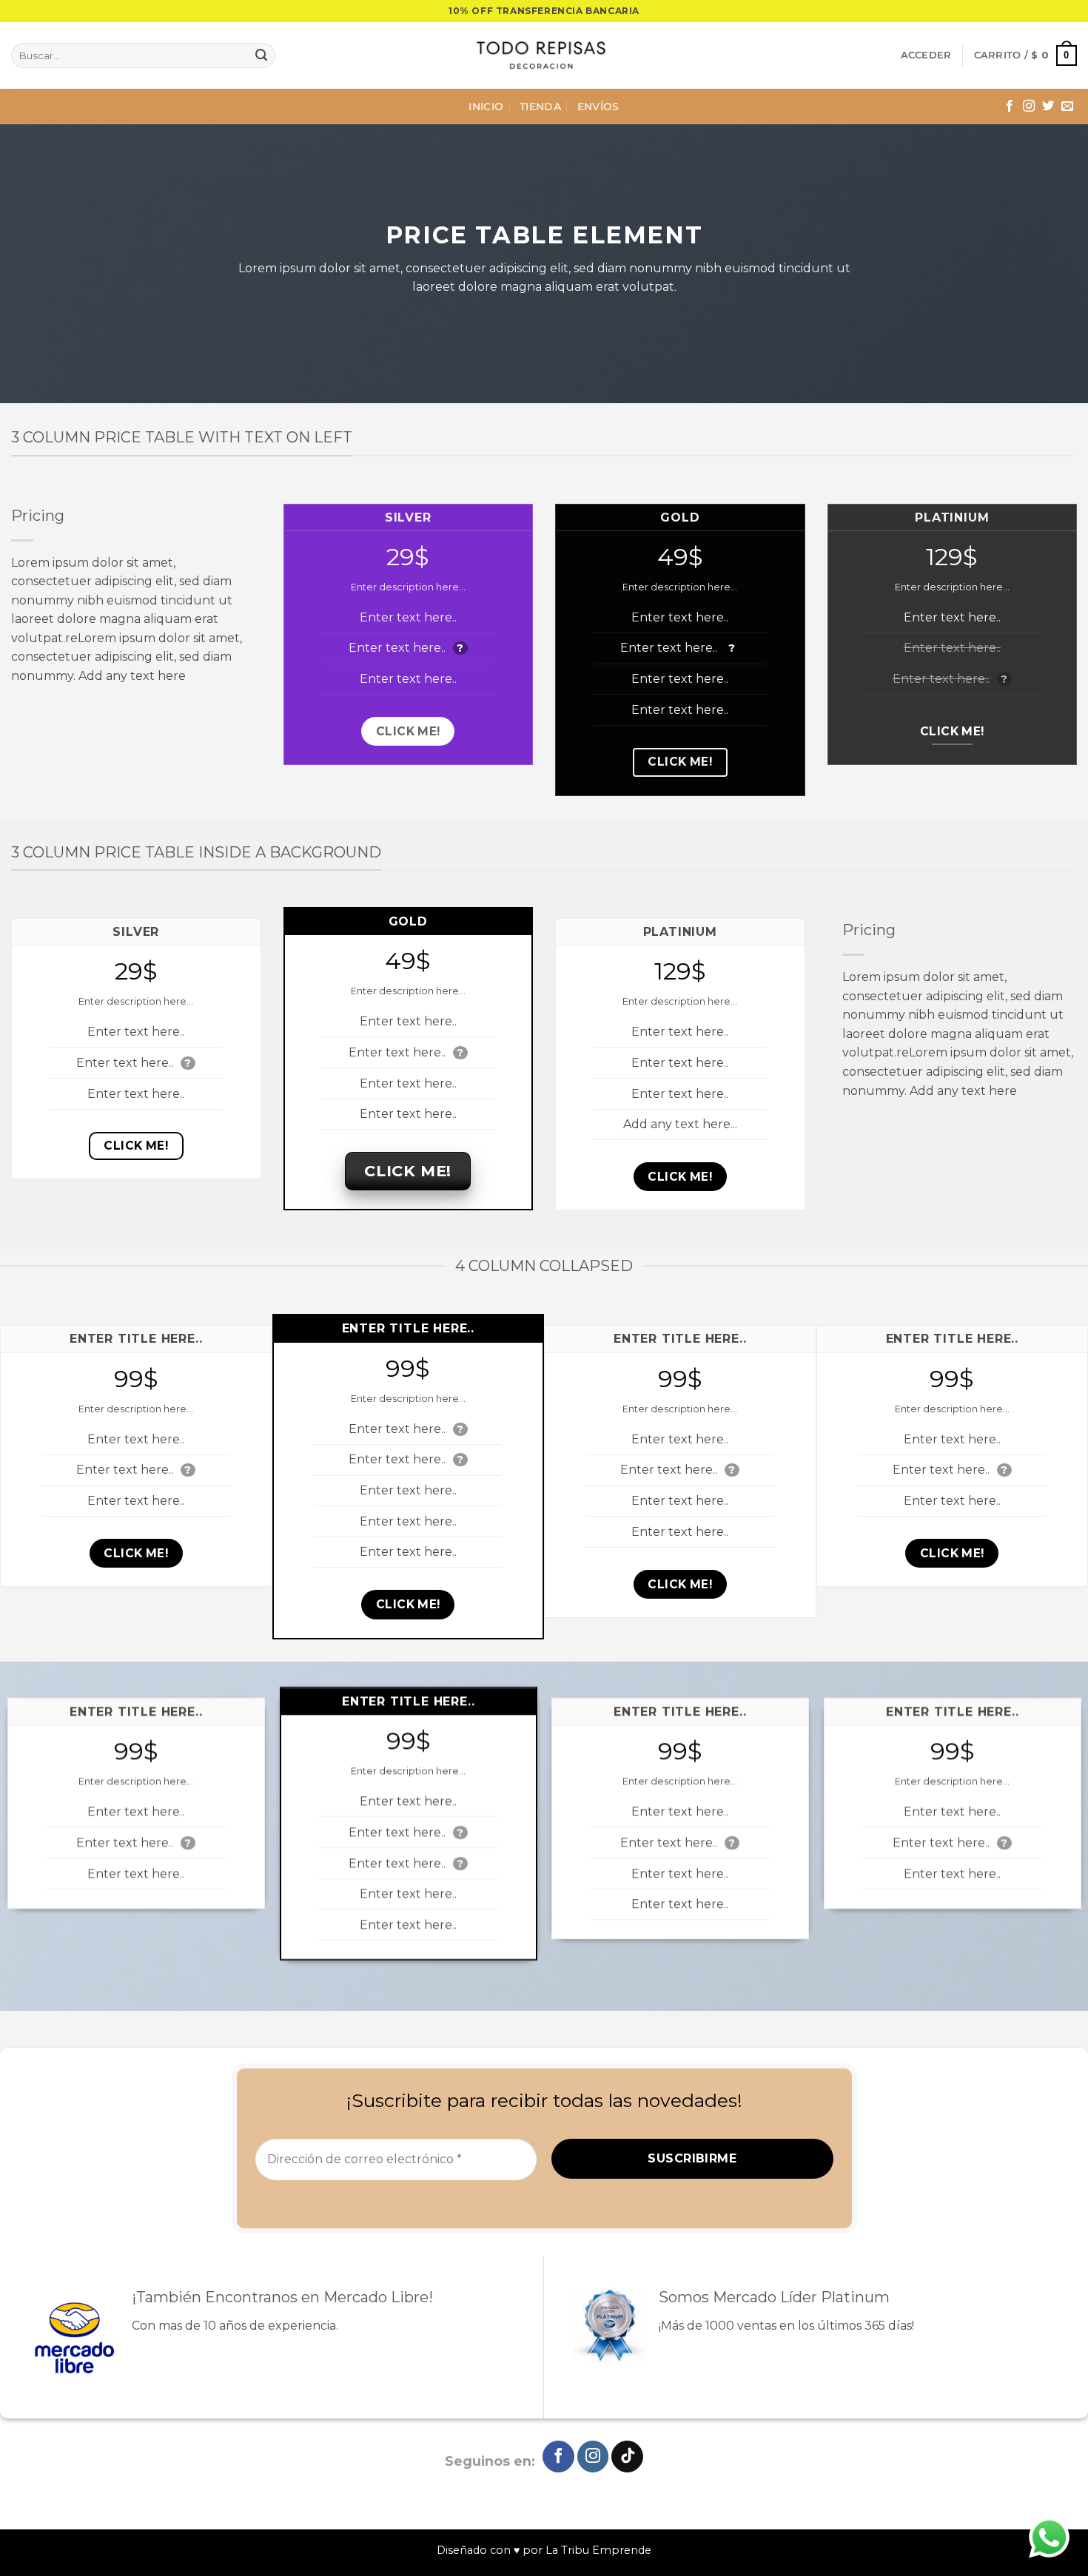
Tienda (540, 107)
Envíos (598, 107)
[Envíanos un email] (1067, 107)
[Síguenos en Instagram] (1029, 107)
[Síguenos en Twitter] (1048, 107)
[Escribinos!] (1049, 2537)
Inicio (486, 107)
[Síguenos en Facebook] (1010, 107)
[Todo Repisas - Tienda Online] (544, 55)
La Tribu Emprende (598, 2550)
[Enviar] (261, 55)
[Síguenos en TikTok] (627, 2457)
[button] (926, 55)
